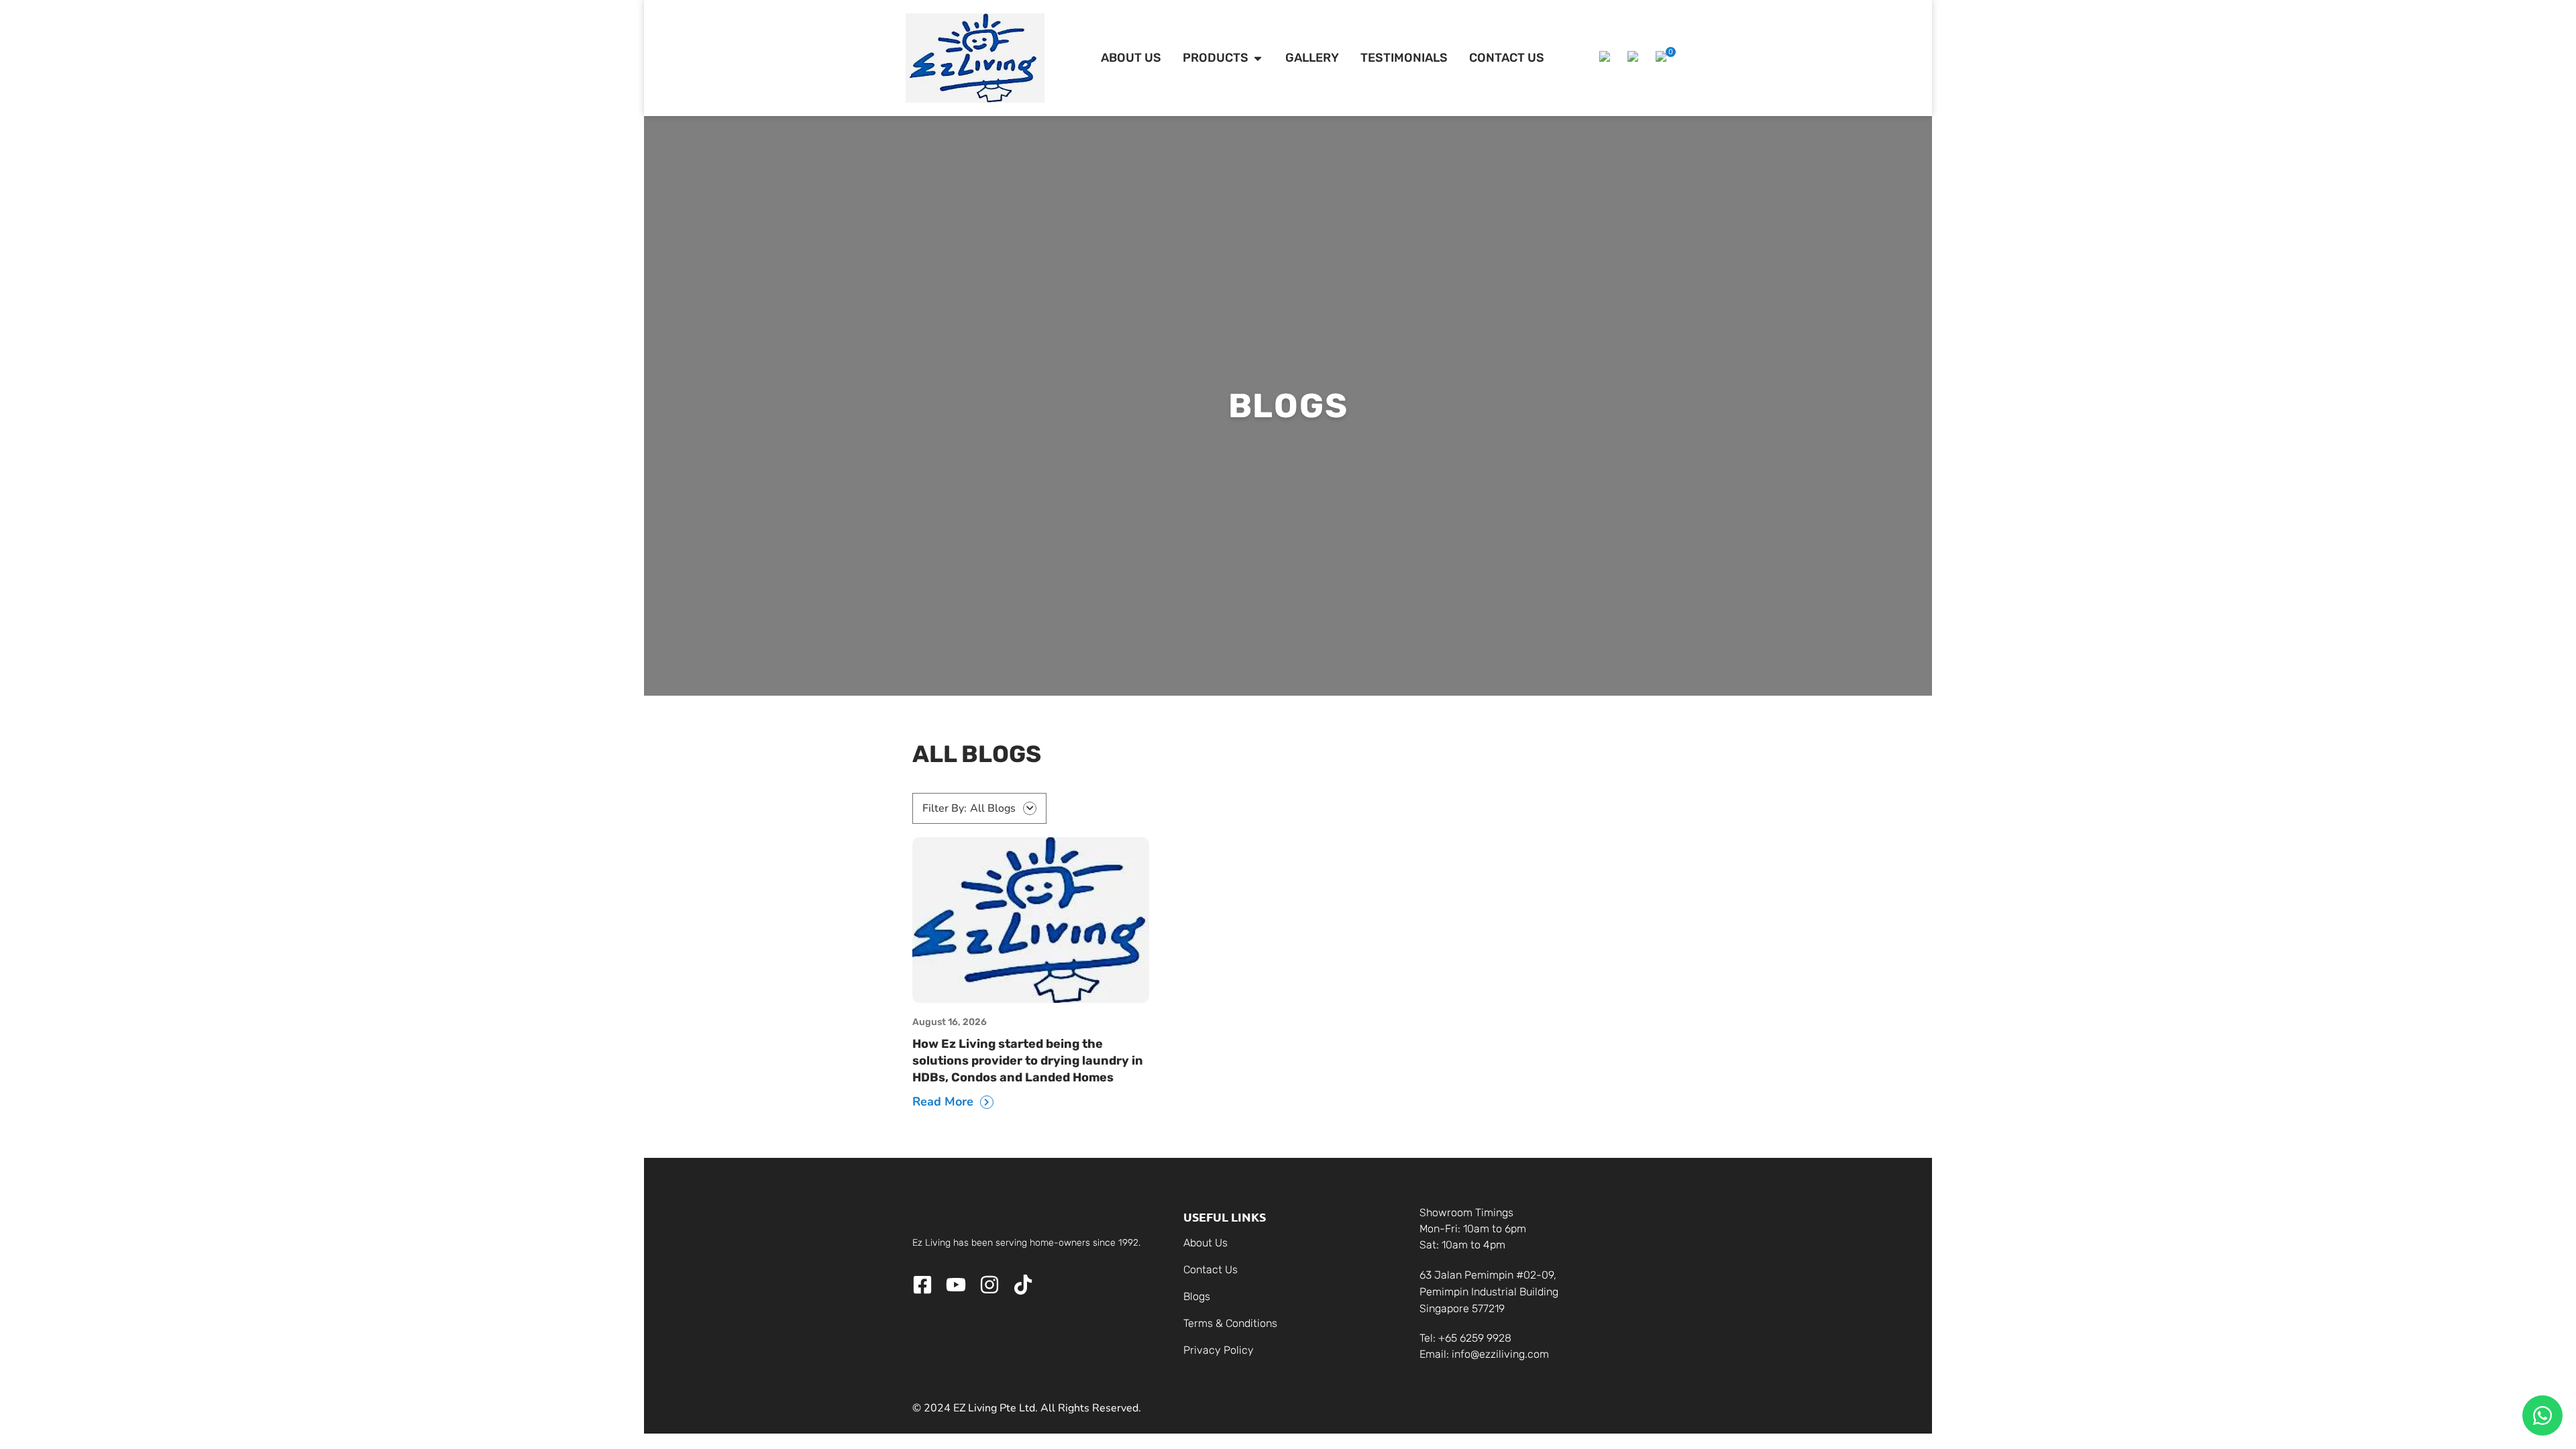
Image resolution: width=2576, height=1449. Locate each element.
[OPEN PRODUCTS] (1258, 58)
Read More (943, 1102)
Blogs (1197, 1296)
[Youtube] (956, 1285)
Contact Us (1211, 1270)
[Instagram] (989, 1285)
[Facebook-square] (922, 1285)
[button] (1607, 58)
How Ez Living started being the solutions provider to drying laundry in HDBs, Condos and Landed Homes (1028, 1061)
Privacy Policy (1219, 1350)
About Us (1205, 1243)
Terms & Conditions (1230, 1323)
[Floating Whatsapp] (2542, 1415)
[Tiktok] (1023, 1285)
